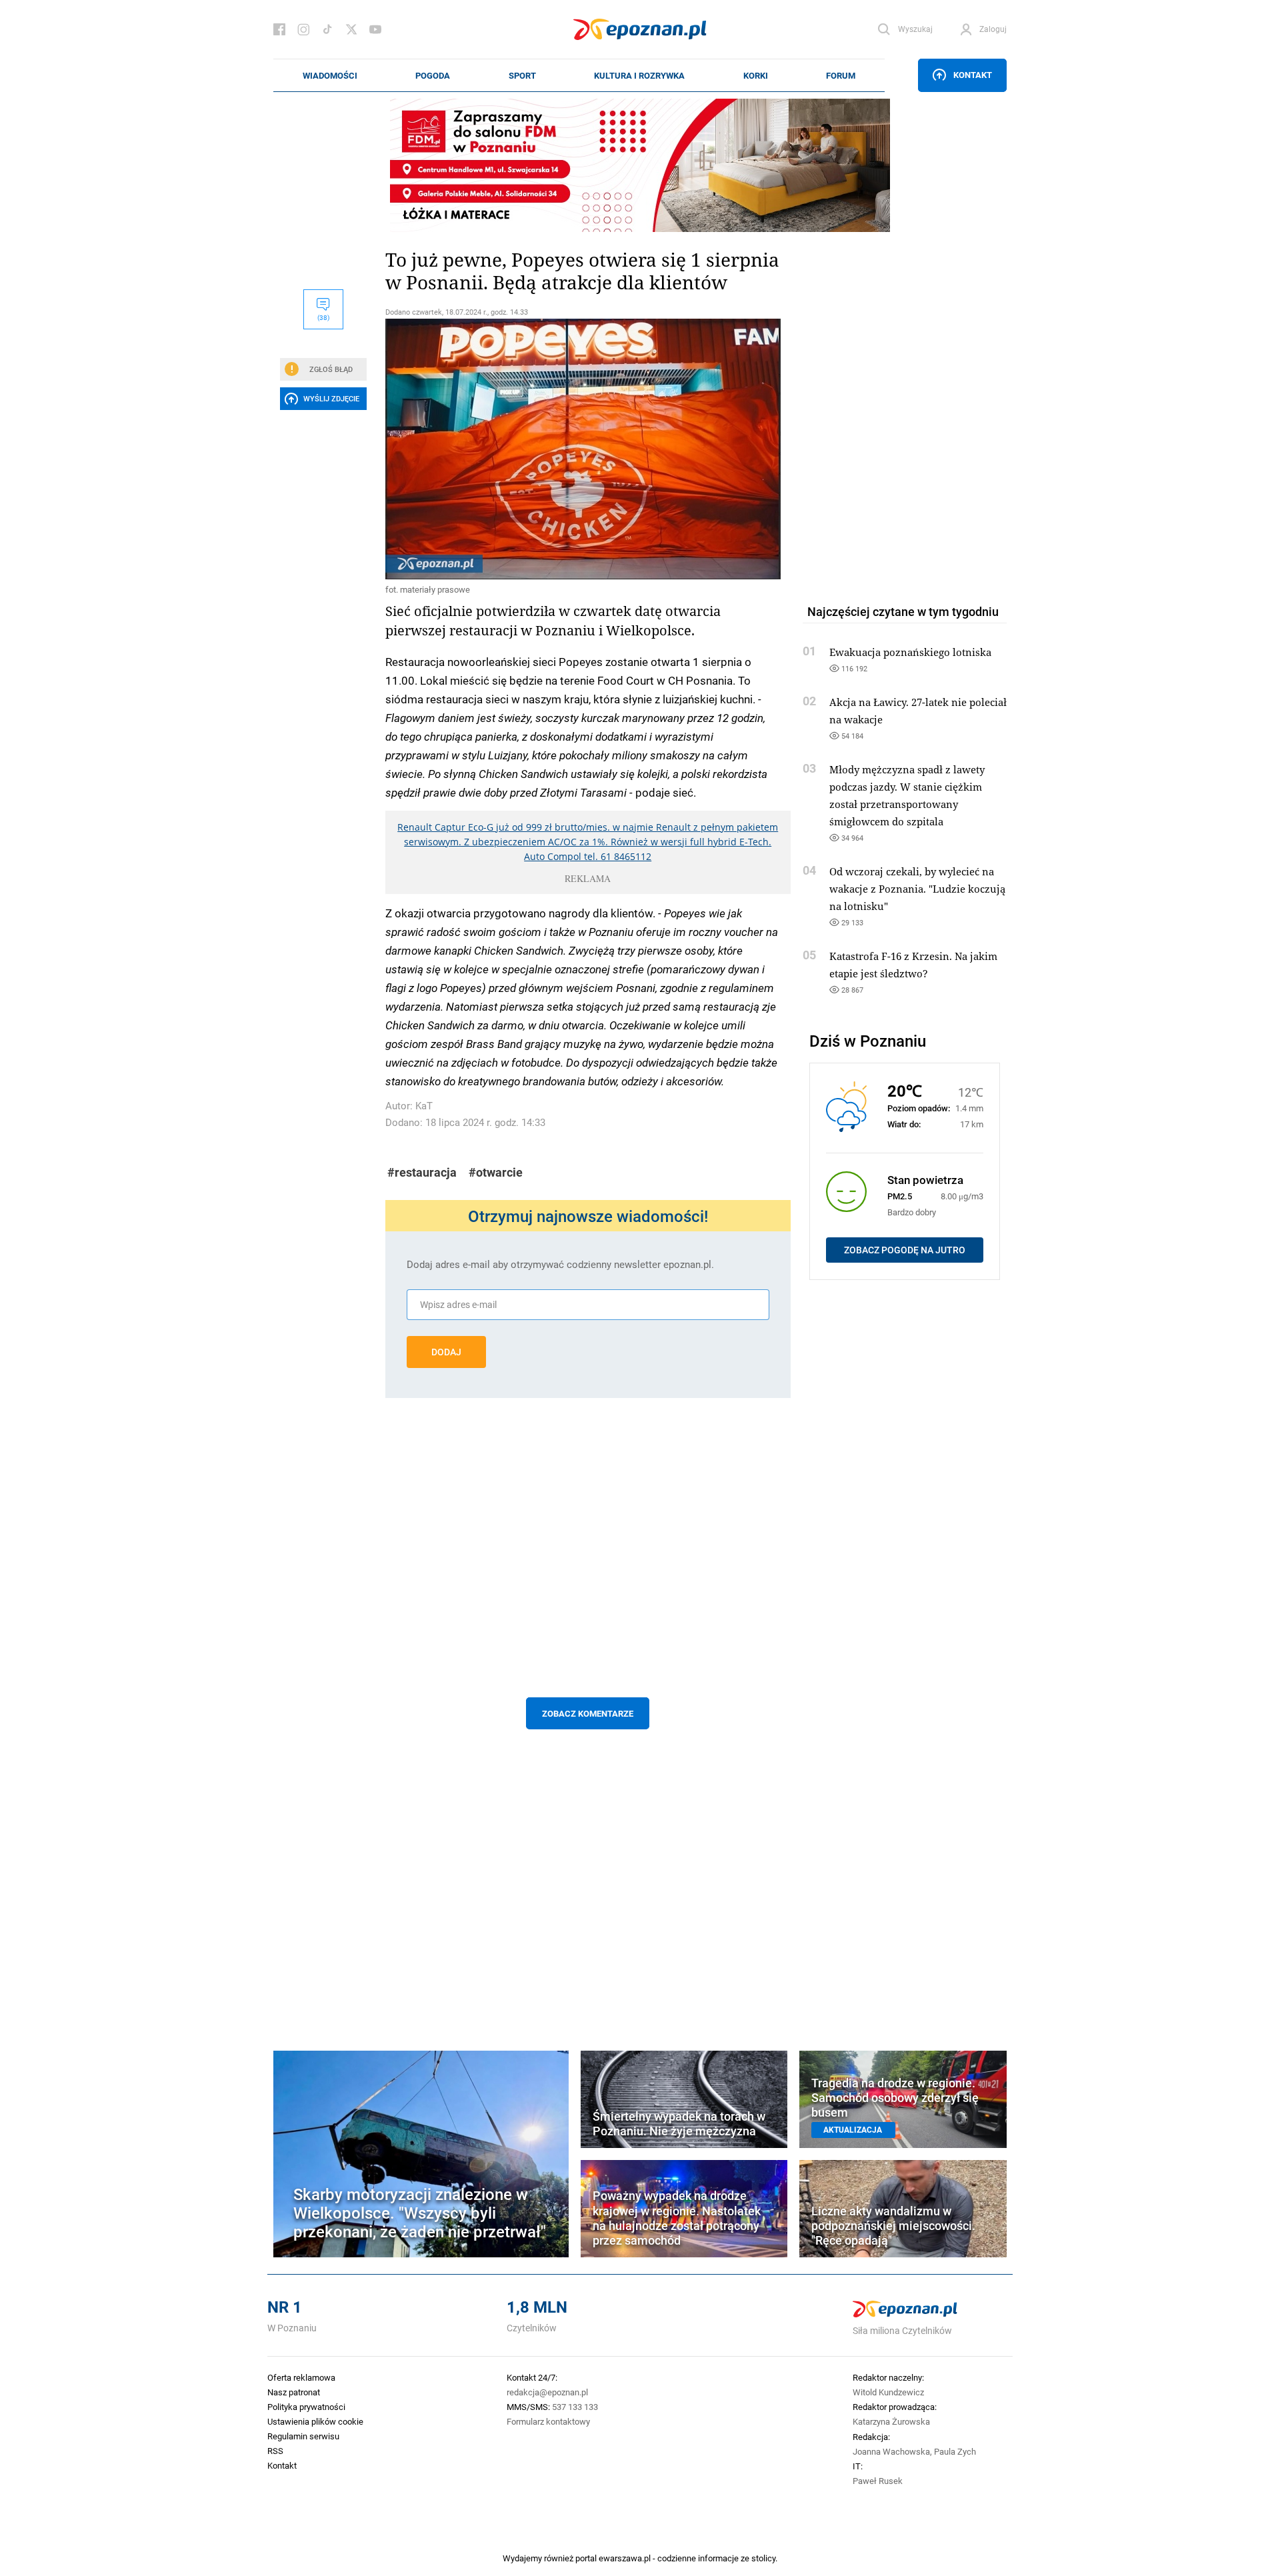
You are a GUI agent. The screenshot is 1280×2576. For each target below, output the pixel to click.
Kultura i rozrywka (639, 75)
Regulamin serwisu (303, 2436)
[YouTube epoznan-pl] (375, 29)
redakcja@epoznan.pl (547, 2392)
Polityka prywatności (306, 2407)
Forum (841, 75)
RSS (275, 2451)
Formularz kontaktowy (548, 2421)
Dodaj (446, 1352)
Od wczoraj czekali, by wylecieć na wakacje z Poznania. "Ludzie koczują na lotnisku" (917, 889)
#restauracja (422, 1172)
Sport (522, 75)
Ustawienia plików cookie (315, 2421)
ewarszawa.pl (625, 2558)
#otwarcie (496, 1172)
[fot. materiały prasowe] (588, 449)
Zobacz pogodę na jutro (905, 1250)
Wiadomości (330, 75)
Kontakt (973, 75)
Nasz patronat (294, 2392)
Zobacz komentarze (588, 1713)
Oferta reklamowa (301, 2377)
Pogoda (433, 75)
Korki (756, 75)
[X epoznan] (351, 29)
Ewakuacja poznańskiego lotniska (910, 652)
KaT (424, 1106)
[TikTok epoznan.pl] (327, 29)
